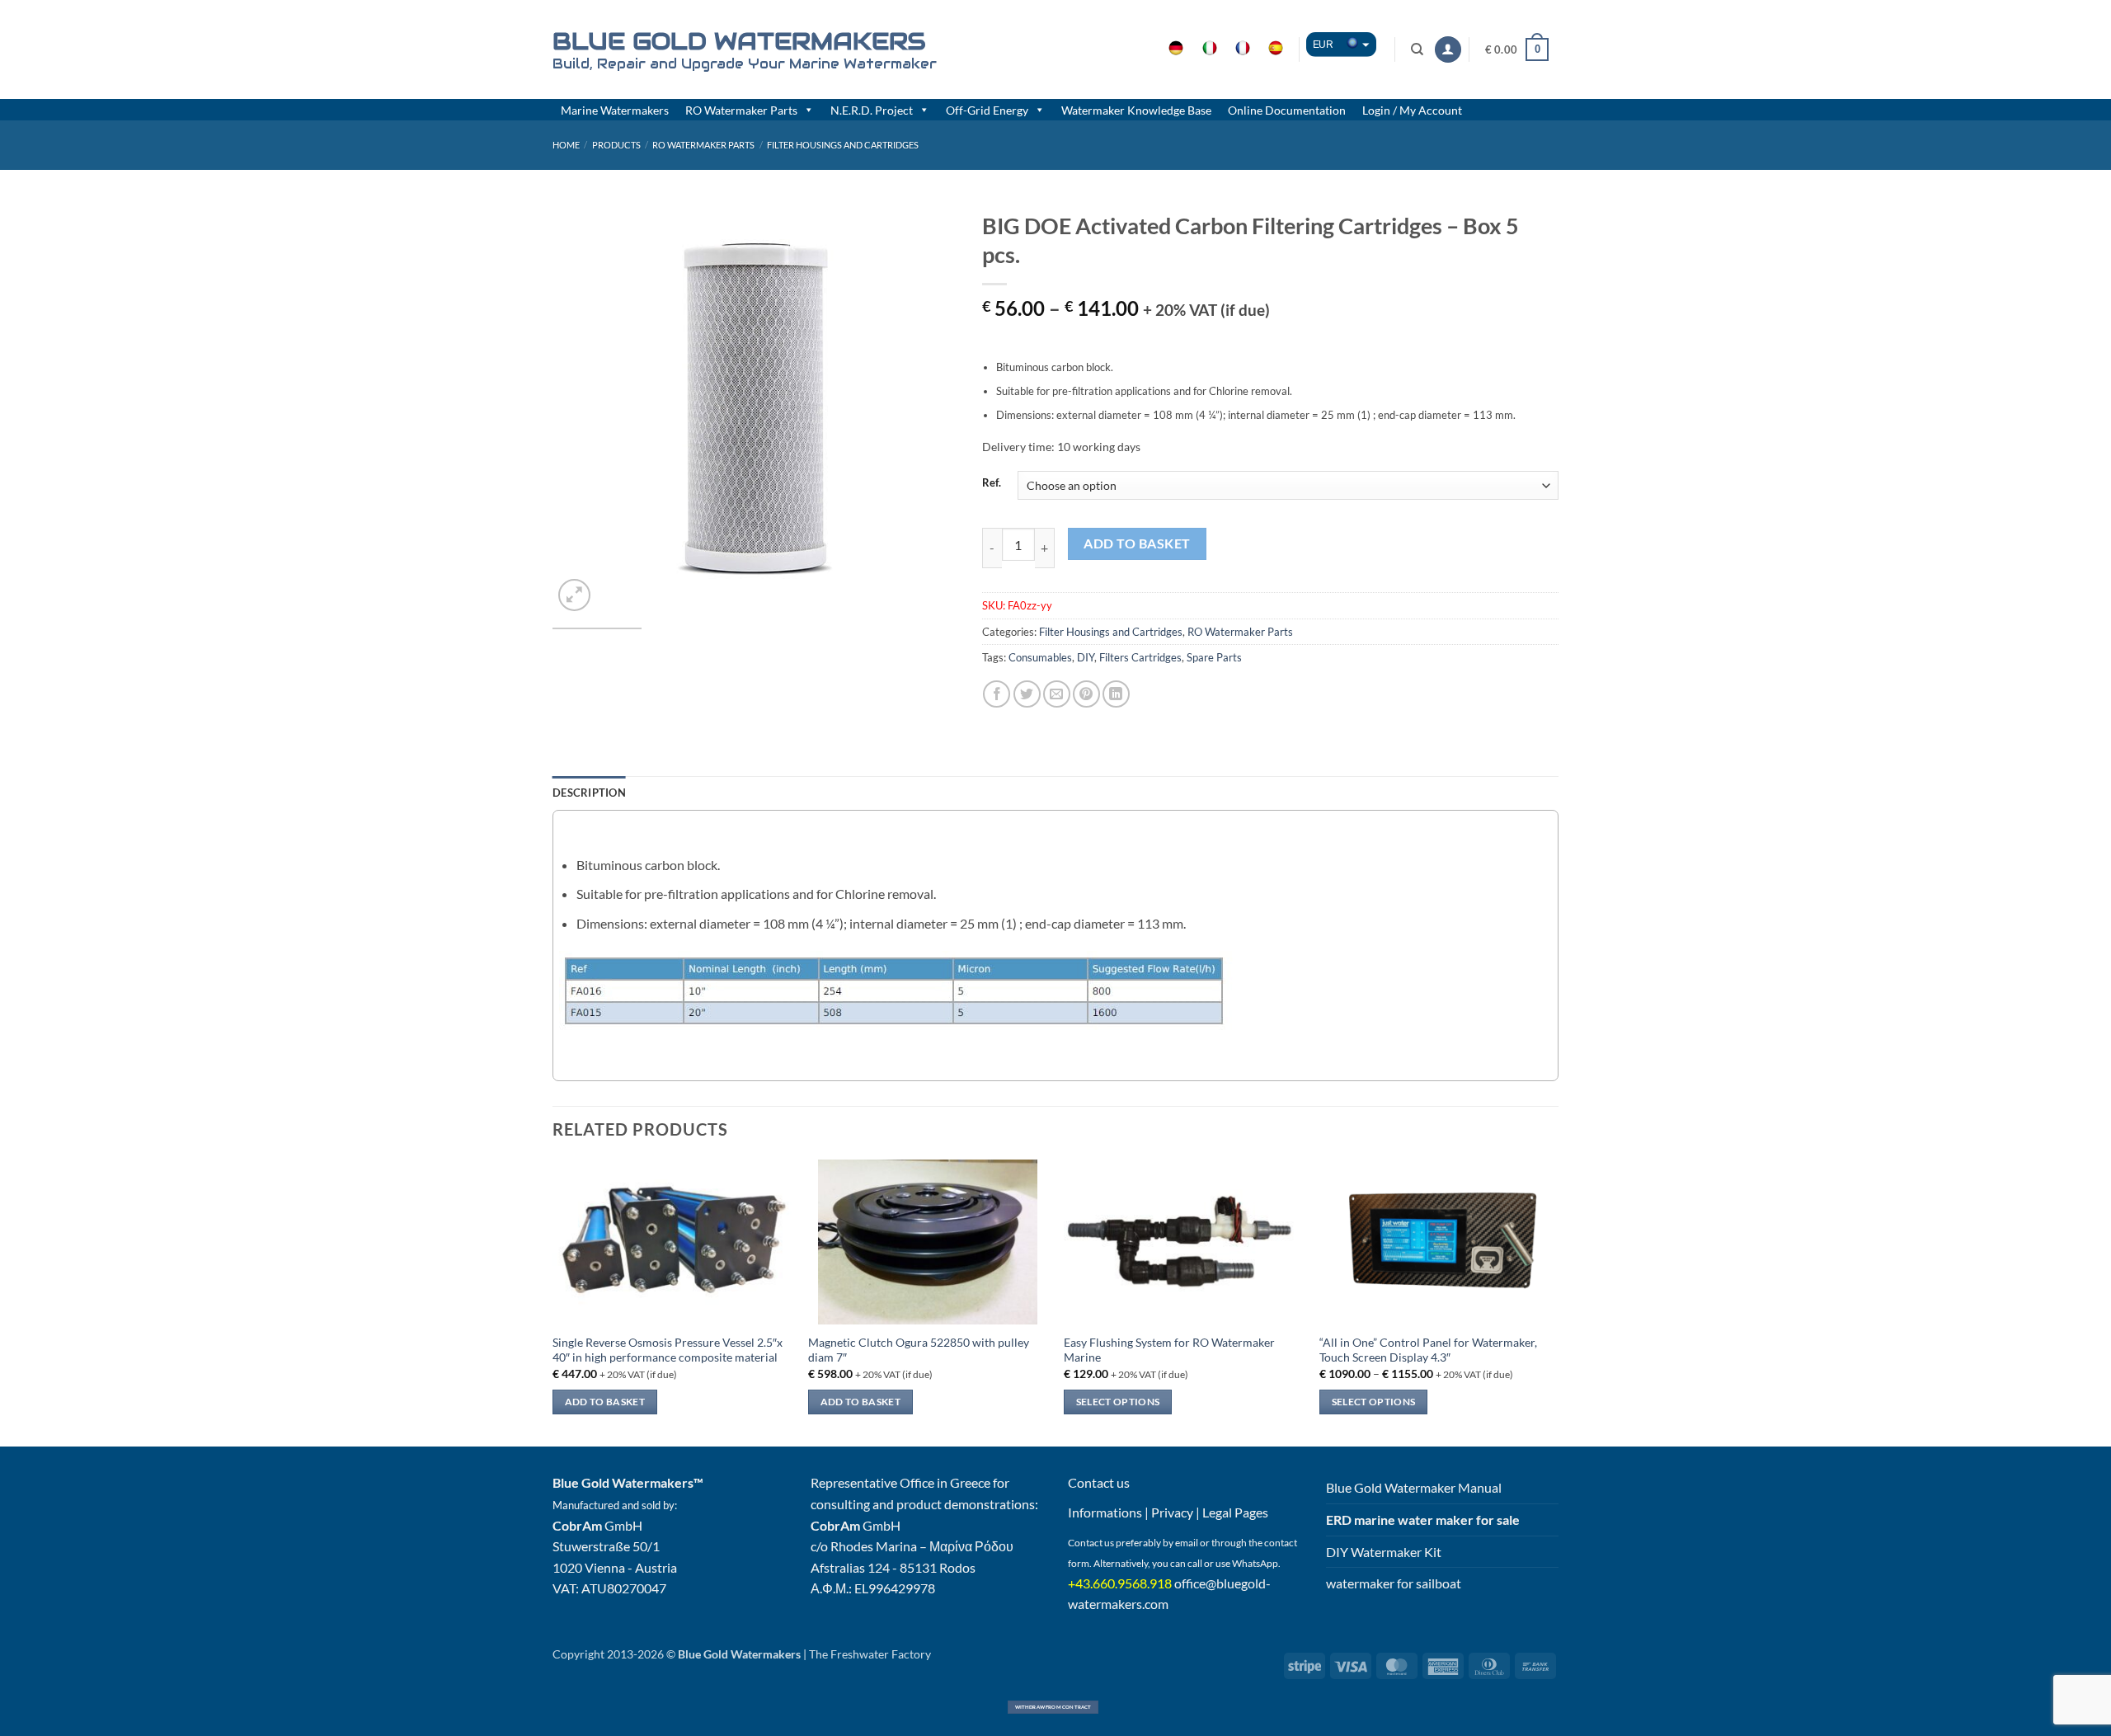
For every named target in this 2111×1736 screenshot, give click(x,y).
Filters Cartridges (1140, 657)
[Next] (929, 409)
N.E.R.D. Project (872, 110)
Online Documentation (1287, 110)
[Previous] (581, 409)
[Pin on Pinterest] (1086, 694)
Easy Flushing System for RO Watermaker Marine (1169, 1350)
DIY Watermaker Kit (1384, 1552)
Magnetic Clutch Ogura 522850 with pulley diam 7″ (919, 1350)
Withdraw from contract (1053, 1707)
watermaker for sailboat (1394, 1583)
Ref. (992, 483)
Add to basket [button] (605, 1402)
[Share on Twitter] (1027, 694)
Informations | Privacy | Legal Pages (1168, 1512)
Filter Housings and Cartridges (843, 145)
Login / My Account (1412, 110)
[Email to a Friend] (1057, 694)
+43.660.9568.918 (1120, 1583)
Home (566, 145)
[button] (1448, 50)
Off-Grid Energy (987, 110)
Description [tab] (589, 793)
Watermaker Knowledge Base (1136, 110)
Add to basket (1137, 543)
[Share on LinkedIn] (1116, 694)
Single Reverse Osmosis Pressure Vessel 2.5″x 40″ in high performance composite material (668, 1350)
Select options (1118, 1402)
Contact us (1099, 1482)
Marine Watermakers (615, 110)
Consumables (1040, 657)
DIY (1086, 657)
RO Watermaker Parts (741, 110)
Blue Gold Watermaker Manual (1414, 1487)
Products (616, 145)
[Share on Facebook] (997, 694)
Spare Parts (1214, 657)
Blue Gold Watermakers (739, 41)
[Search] (1418, 49)
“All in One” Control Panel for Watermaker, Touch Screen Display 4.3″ (1428, 1350)
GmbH (597, 1525)
